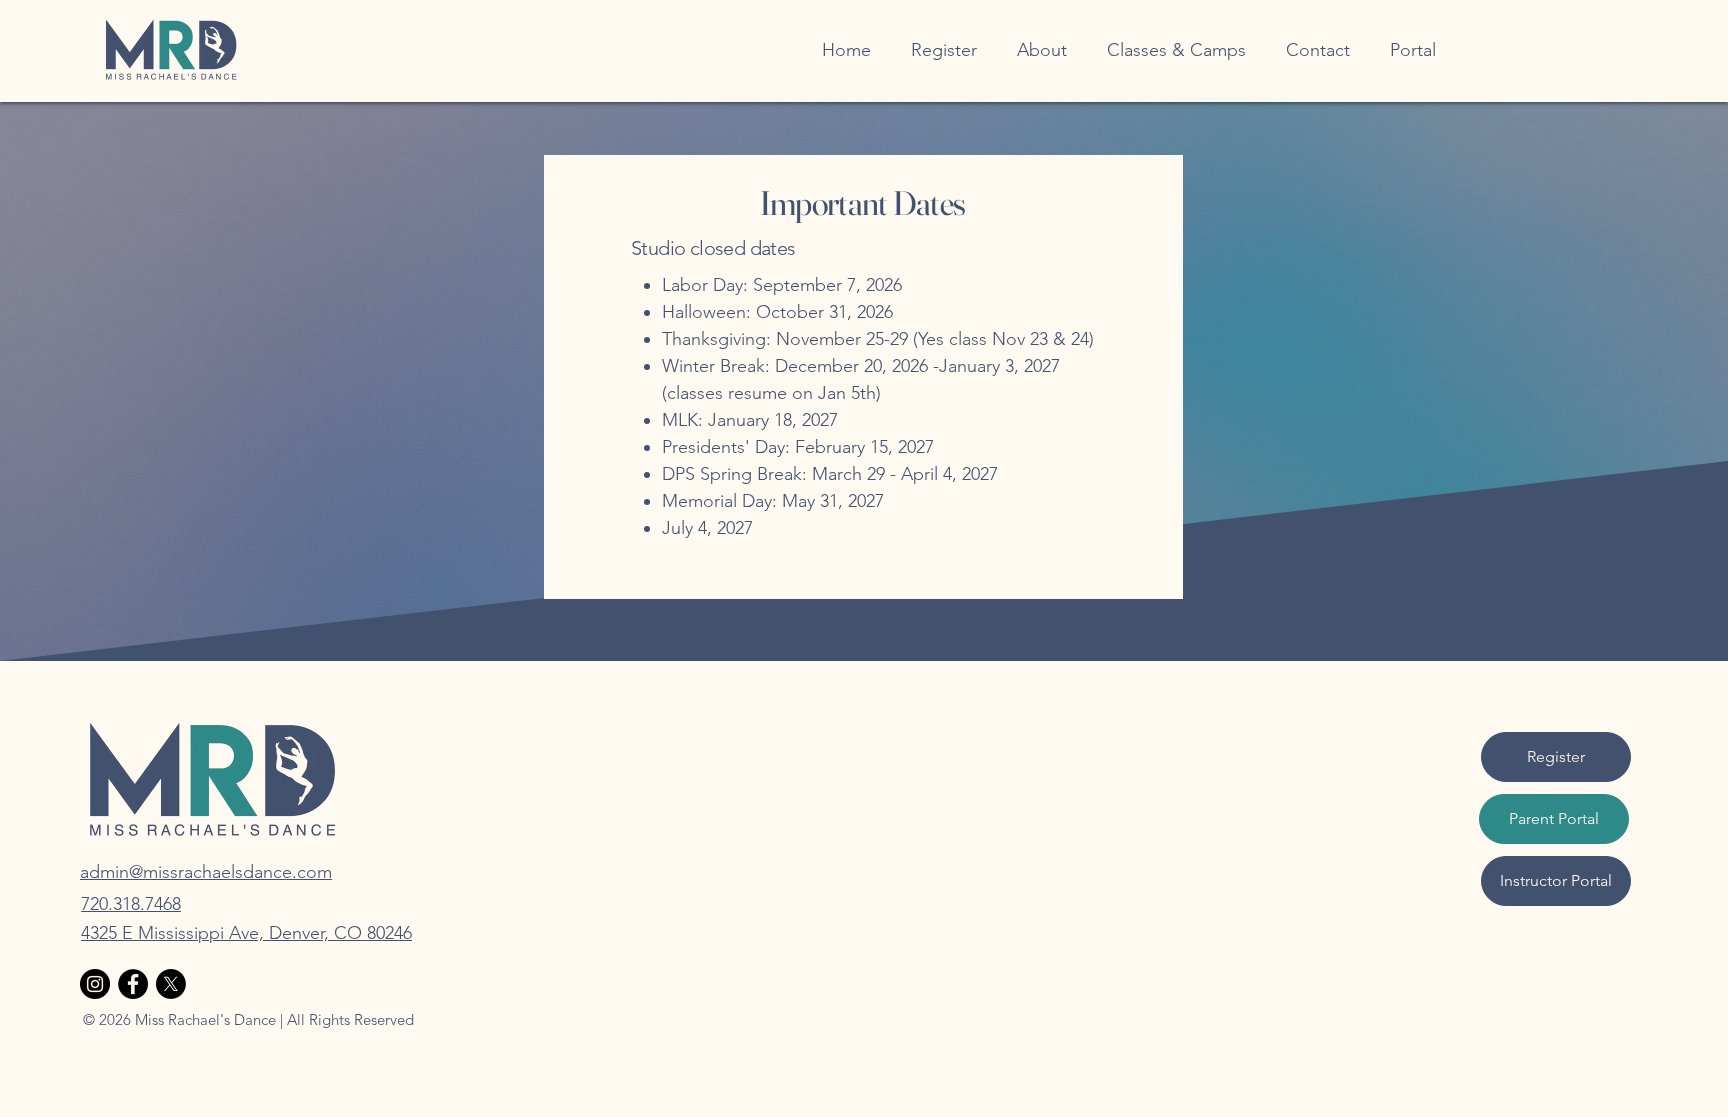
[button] (1042, 50)
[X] (171, 984)
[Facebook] (133, 984)
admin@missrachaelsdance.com (206, 872)
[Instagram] (95, 984)
